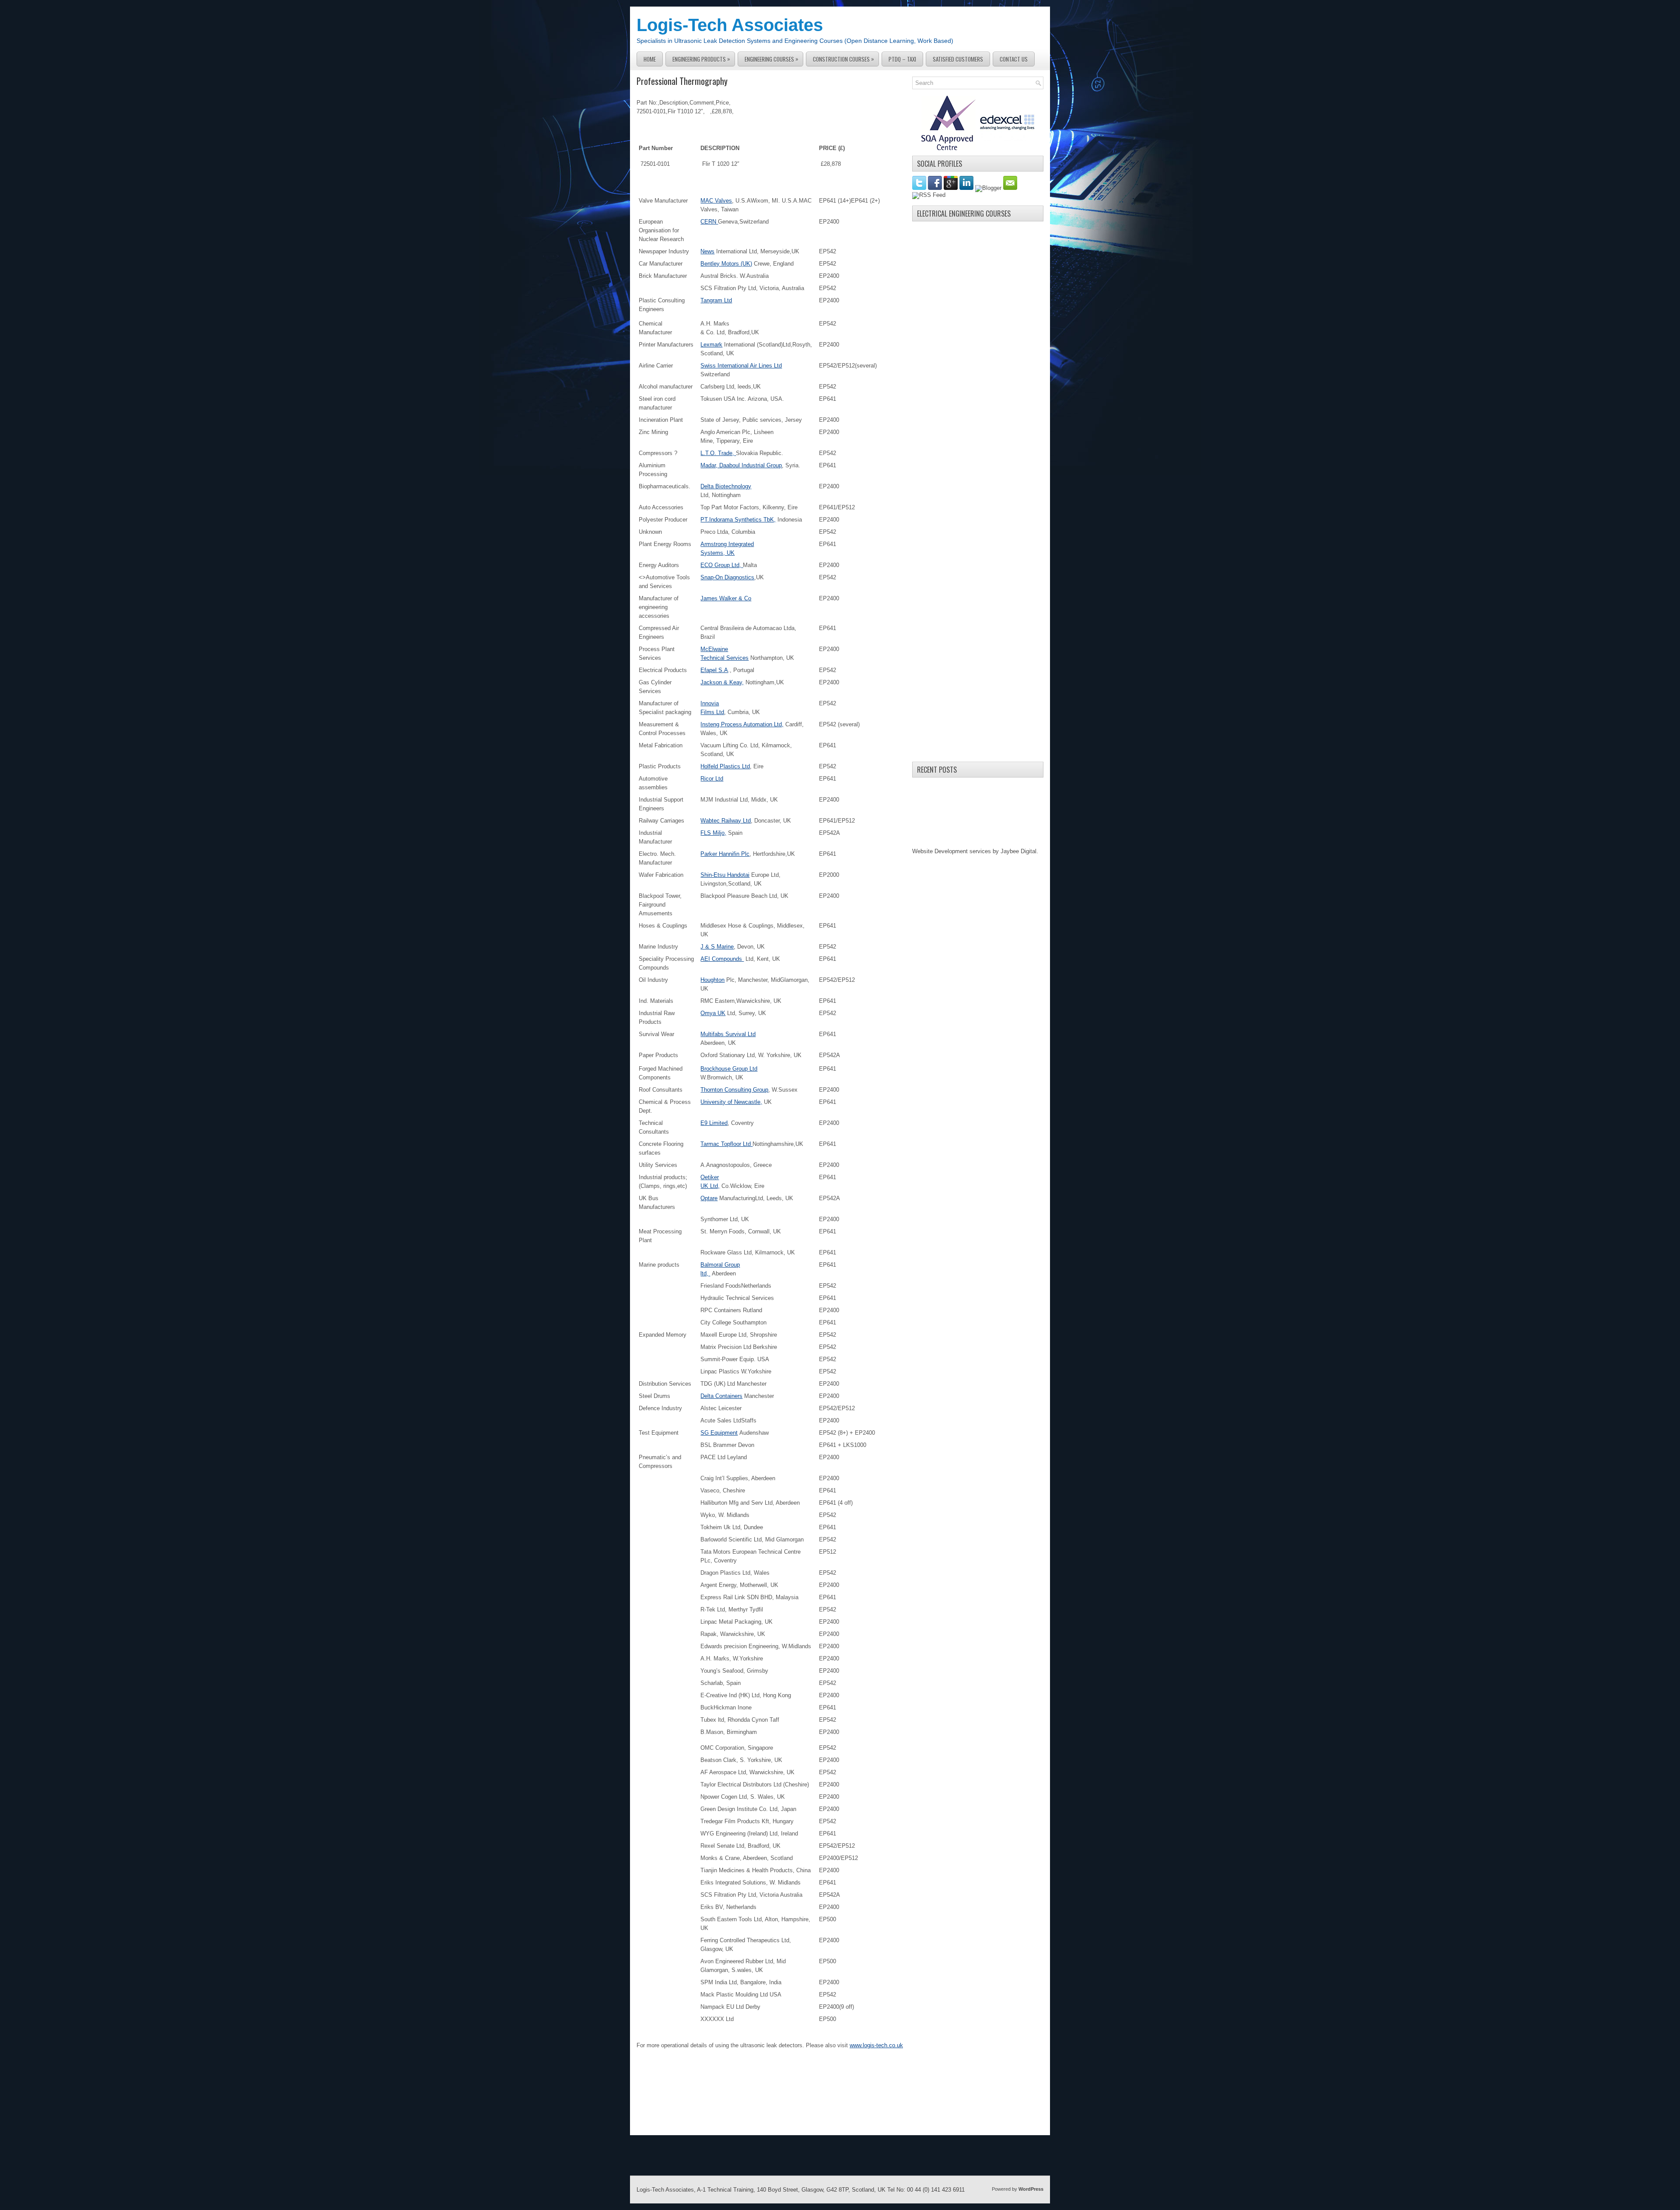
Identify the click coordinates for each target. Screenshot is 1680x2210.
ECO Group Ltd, (722, 565)
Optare (709, 1198)
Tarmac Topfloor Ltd (726, 1144)
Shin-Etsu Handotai (725, 875)
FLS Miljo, (713, 833)
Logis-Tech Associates (730, 25)
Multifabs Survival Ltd (728, 1034)
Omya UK (713, 1013)
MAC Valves (716, 201)
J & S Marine (717, 947)
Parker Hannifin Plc (725, 854)
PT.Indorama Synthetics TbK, (738, 520)
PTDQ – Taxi (902, 59)
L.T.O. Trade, (718, 453)
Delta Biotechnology (726, 486)
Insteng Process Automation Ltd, (742, 724)
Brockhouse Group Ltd (729, 1069)
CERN (709, 222)
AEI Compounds (722, 959)
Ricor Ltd (712, 779)
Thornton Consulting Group (734, 1090)
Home (650, 59)
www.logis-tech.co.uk (876, 2045)
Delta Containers (721, 1396)
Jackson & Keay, (722, 682)
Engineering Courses (772, 59)
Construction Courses (843, 59)
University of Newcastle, (731, 1102)
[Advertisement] (978, 357)
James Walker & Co (726, 598)
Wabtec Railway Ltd (726, 821)
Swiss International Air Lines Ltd (741, 366)
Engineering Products (701, 59)
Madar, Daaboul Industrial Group (741, 465)
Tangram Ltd (716, 300)
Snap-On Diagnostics (727, 577)
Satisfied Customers (958, 59)
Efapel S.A (714, 670)
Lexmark (711, 345)
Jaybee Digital (1018, 851)
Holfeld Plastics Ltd (725, 766)
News (707, 251)
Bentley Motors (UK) (726, 264)
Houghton (712, 980)
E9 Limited (714, 1123)
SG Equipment (719, 1433)
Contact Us (1014, 59)
